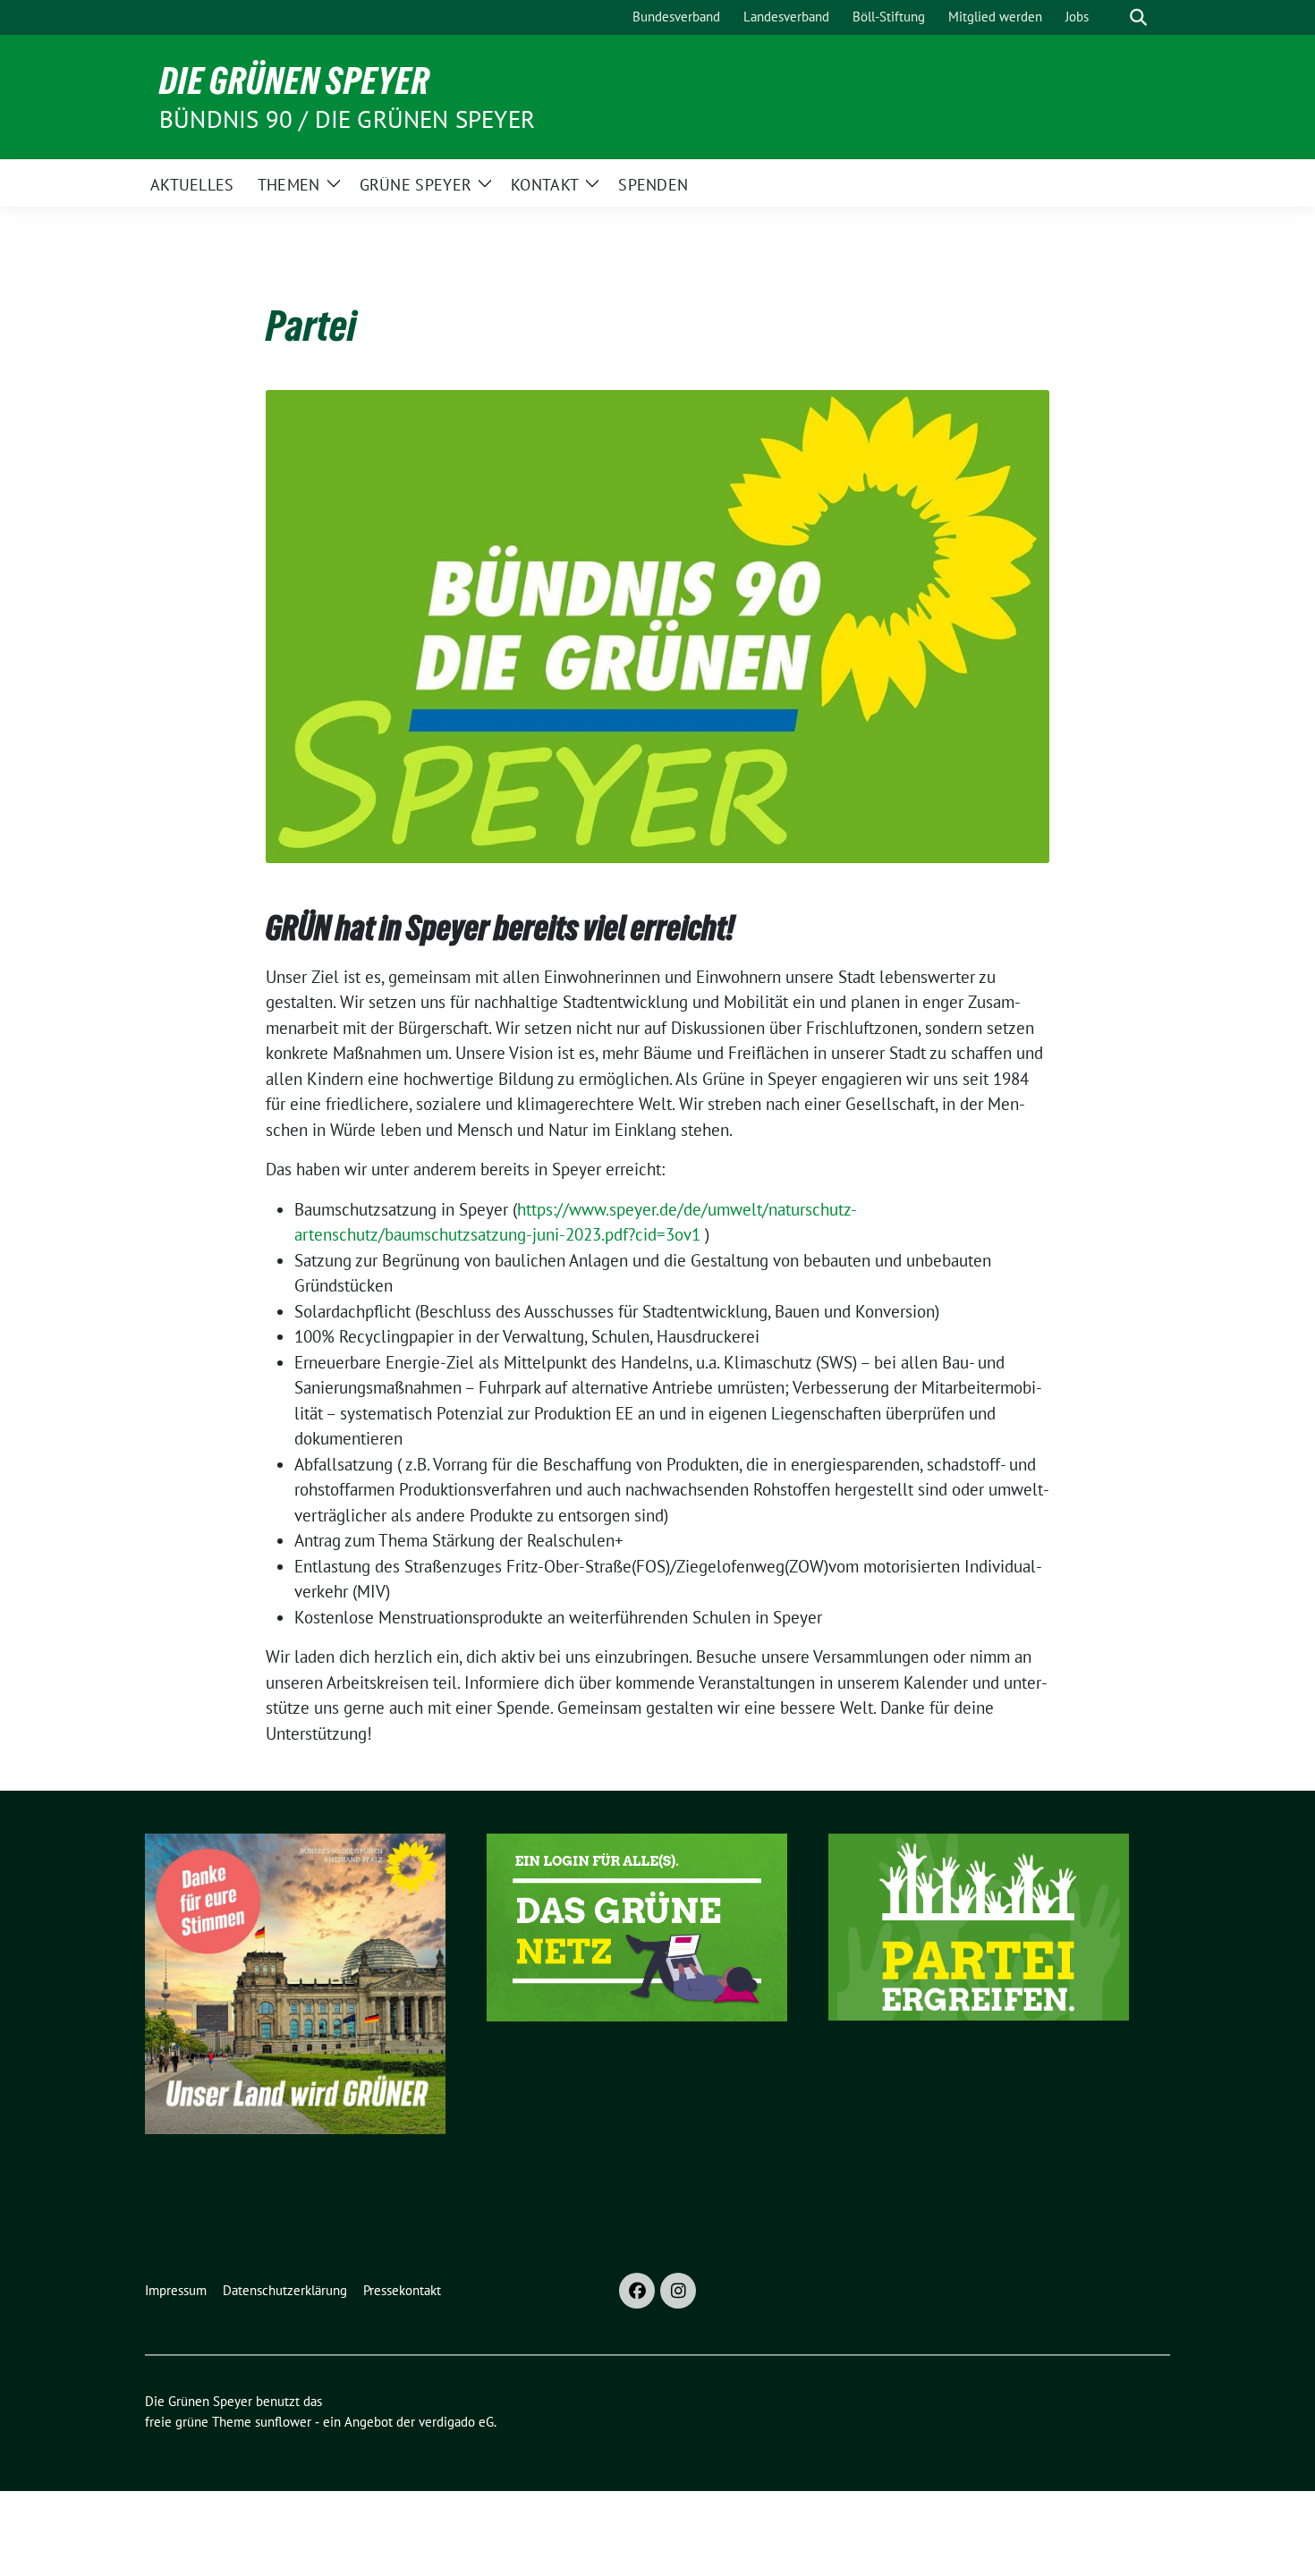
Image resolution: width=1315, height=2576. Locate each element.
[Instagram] (678, 2291)
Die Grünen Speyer (294, 80)
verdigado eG (456, 2422)
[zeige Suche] (1138, 17)
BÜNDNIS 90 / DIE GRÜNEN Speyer (347, 119)
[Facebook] (637, 2291)
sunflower (283, 2422)
